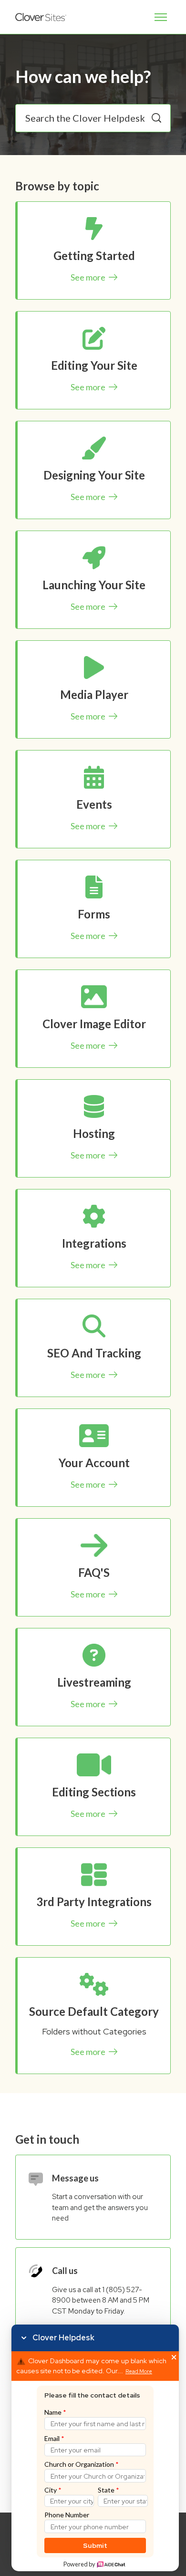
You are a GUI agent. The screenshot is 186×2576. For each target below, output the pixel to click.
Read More (139, 2372)
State (108, 2490)
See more (89, 277)
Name (55, 2412)
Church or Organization (82, 2464)
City (53, 2490)
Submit (95, 2545)
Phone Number (67, 2515)
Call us (65, 2271)
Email (54, 2438)
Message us (75, 2178)
